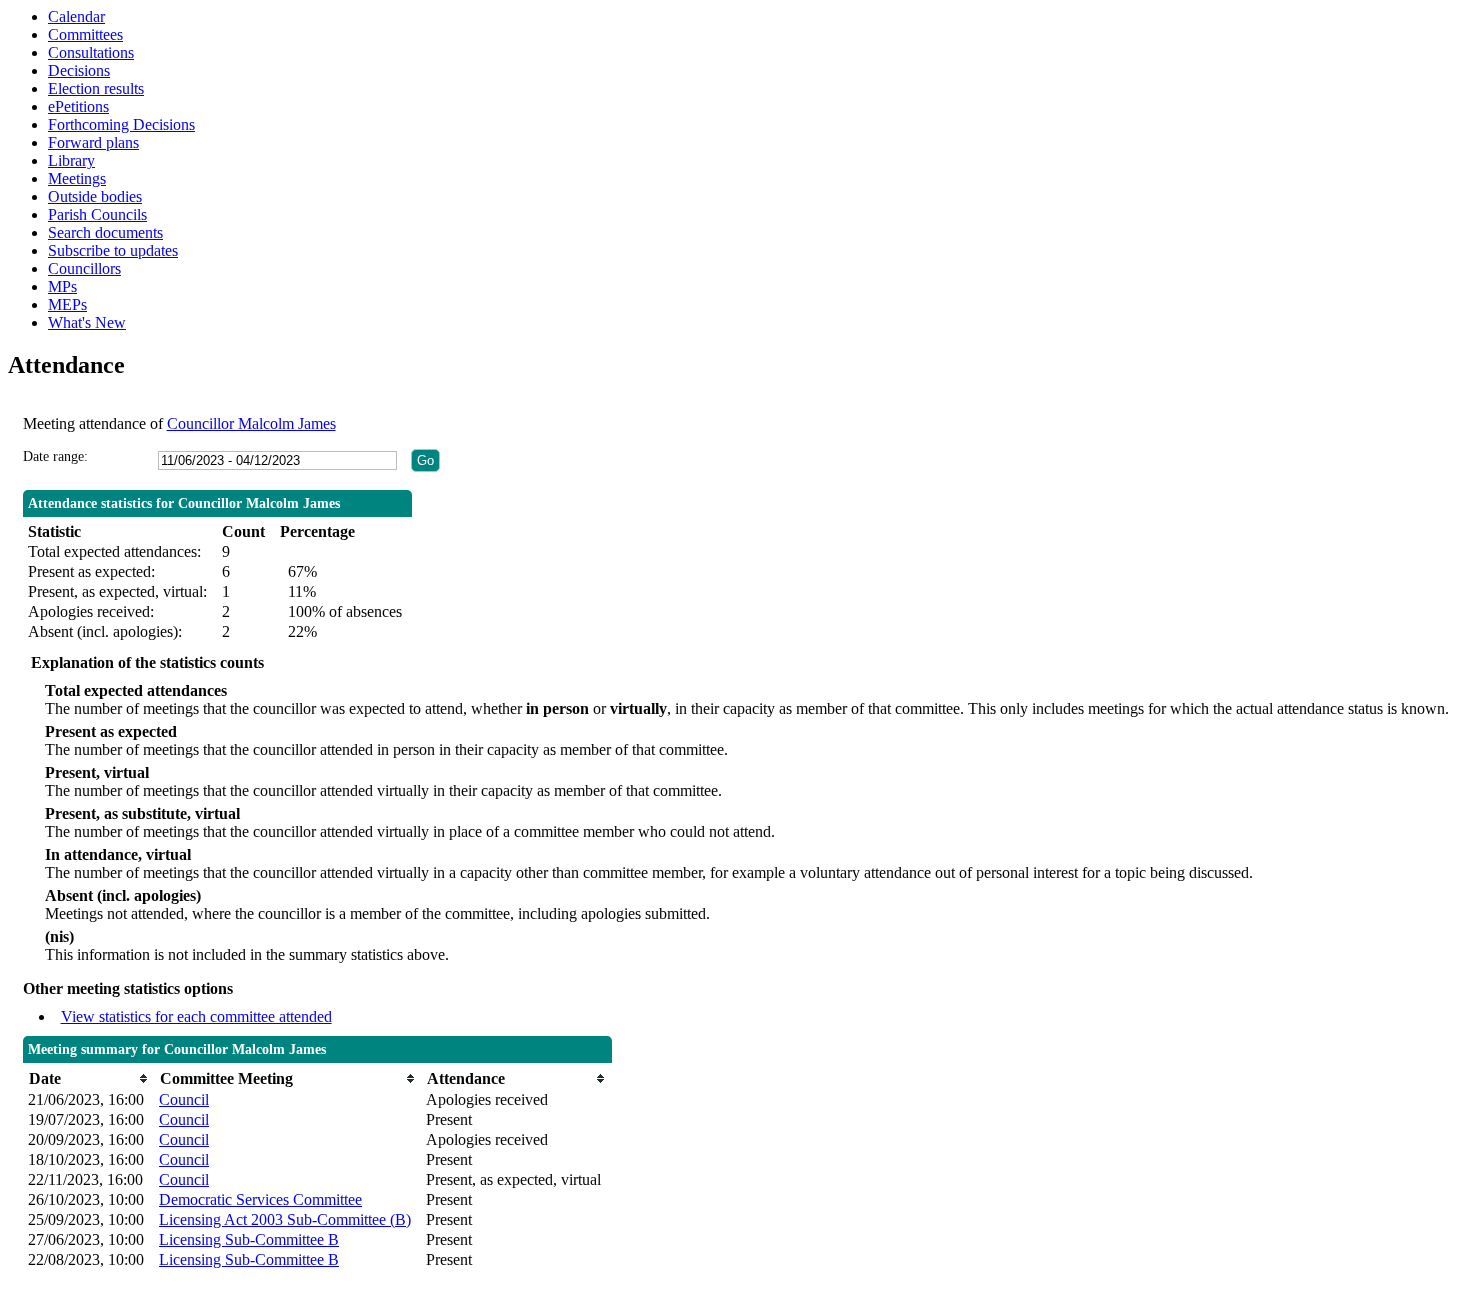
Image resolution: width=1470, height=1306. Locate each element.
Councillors (84, 268)
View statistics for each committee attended (196, 1016)
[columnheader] (88, 1078)
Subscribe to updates (113, 250)
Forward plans (93, 142)
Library (71, 160)
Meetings (77, 178)
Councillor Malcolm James (251, 423)
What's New (87, 322)
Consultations (91, 52)
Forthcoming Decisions (121, 124)
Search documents (105, 232)
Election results (96, 88)
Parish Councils (97, 214)
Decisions (79, 70)
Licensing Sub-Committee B (249, 1239)
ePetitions (78, 106)
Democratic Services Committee (260, 1199)
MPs (62, 286)
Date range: (55, 456)
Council (184, 1099)
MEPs (67, 304)
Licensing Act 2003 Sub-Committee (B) (285, 1219)
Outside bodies (95, 196)
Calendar (76, 16)
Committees (85, 34)
